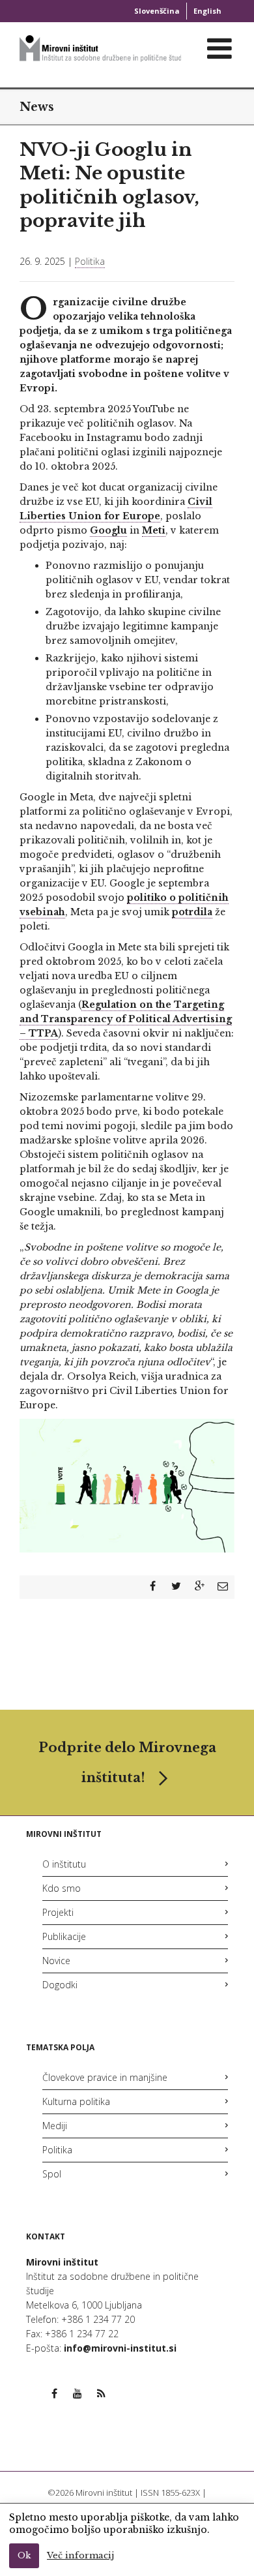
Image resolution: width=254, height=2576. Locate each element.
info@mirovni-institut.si (120, 2348)
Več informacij (80, 2555)
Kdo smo (62, 1888)
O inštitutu (64, 1864)
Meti (154, 530)
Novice (56, 1961)
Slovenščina (157, 11)
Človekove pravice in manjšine (105, 2077)
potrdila (192, 912)
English (207, 11)
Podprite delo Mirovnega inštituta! (127, 1763)
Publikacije (64, 1936)
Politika (90, 261)
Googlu (108, 530)
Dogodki (60, 1985)
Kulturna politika (76, 2101)
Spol (52, 2174)
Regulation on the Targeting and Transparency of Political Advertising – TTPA (126, 1019)
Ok (24, 2555)
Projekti (58, 1912)
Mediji (55, 2126)
